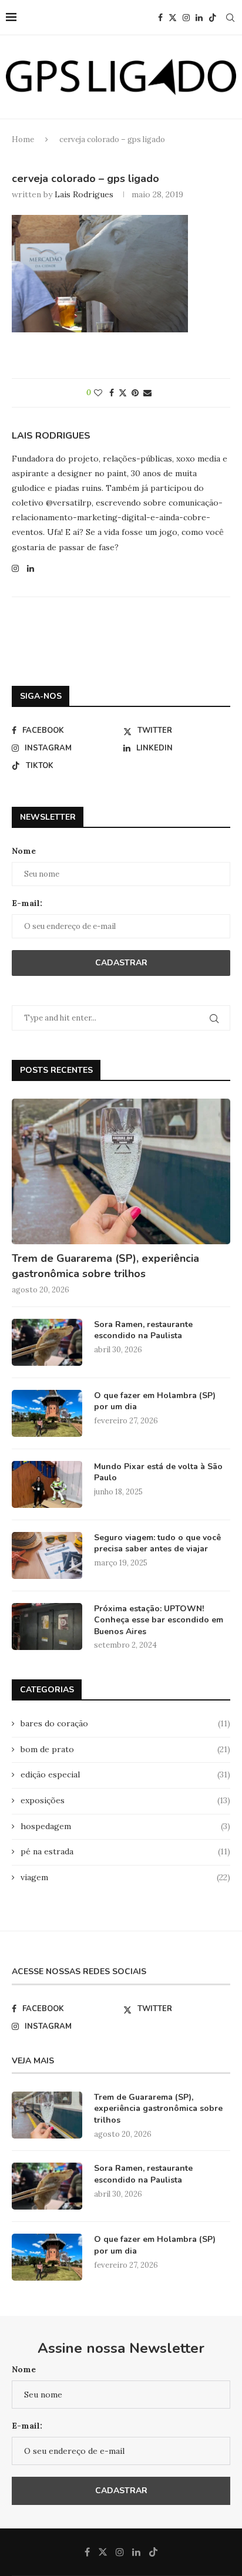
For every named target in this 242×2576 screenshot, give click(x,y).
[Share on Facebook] (112, 393)
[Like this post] (98, 393)
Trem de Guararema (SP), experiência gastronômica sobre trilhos (105, 1266)
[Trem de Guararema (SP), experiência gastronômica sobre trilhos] (121, 1171)
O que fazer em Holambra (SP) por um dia (155, 1401)
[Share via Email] (147, 393)
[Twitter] (173, 18)
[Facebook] (160, 18)
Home (23, 139)
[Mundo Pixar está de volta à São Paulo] (47, 1484)
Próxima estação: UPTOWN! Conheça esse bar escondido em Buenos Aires (159, 1620)
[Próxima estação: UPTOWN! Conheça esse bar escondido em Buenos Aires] (47, 1627)
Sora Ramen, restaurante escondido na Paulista (143, 1330)
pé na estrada (125, 1851)
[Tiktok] (213, 18)
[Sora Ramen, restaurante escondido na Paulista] (47, 1342)
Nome (24, 851)
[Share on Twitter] (123, 393)
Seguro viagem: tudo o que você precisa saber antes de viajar (157, 1543)
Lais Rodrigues (84, 194)
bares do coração (125, 1723)
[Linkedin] (199, 18)
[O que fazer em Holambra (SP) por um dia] (47, 1413)
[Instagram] (186, 18)
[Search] (230, 18)
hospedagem (125, 1826)
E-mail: (27, 903)
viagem (125, 1877)
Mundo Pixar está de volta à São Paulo (158, 1472)
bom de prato (125, 1749)
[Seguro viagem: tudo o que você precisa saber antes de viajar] (47, 1555)
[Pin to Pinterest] (135, 393)
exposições (125, 1800)
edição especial (125, 1774)
